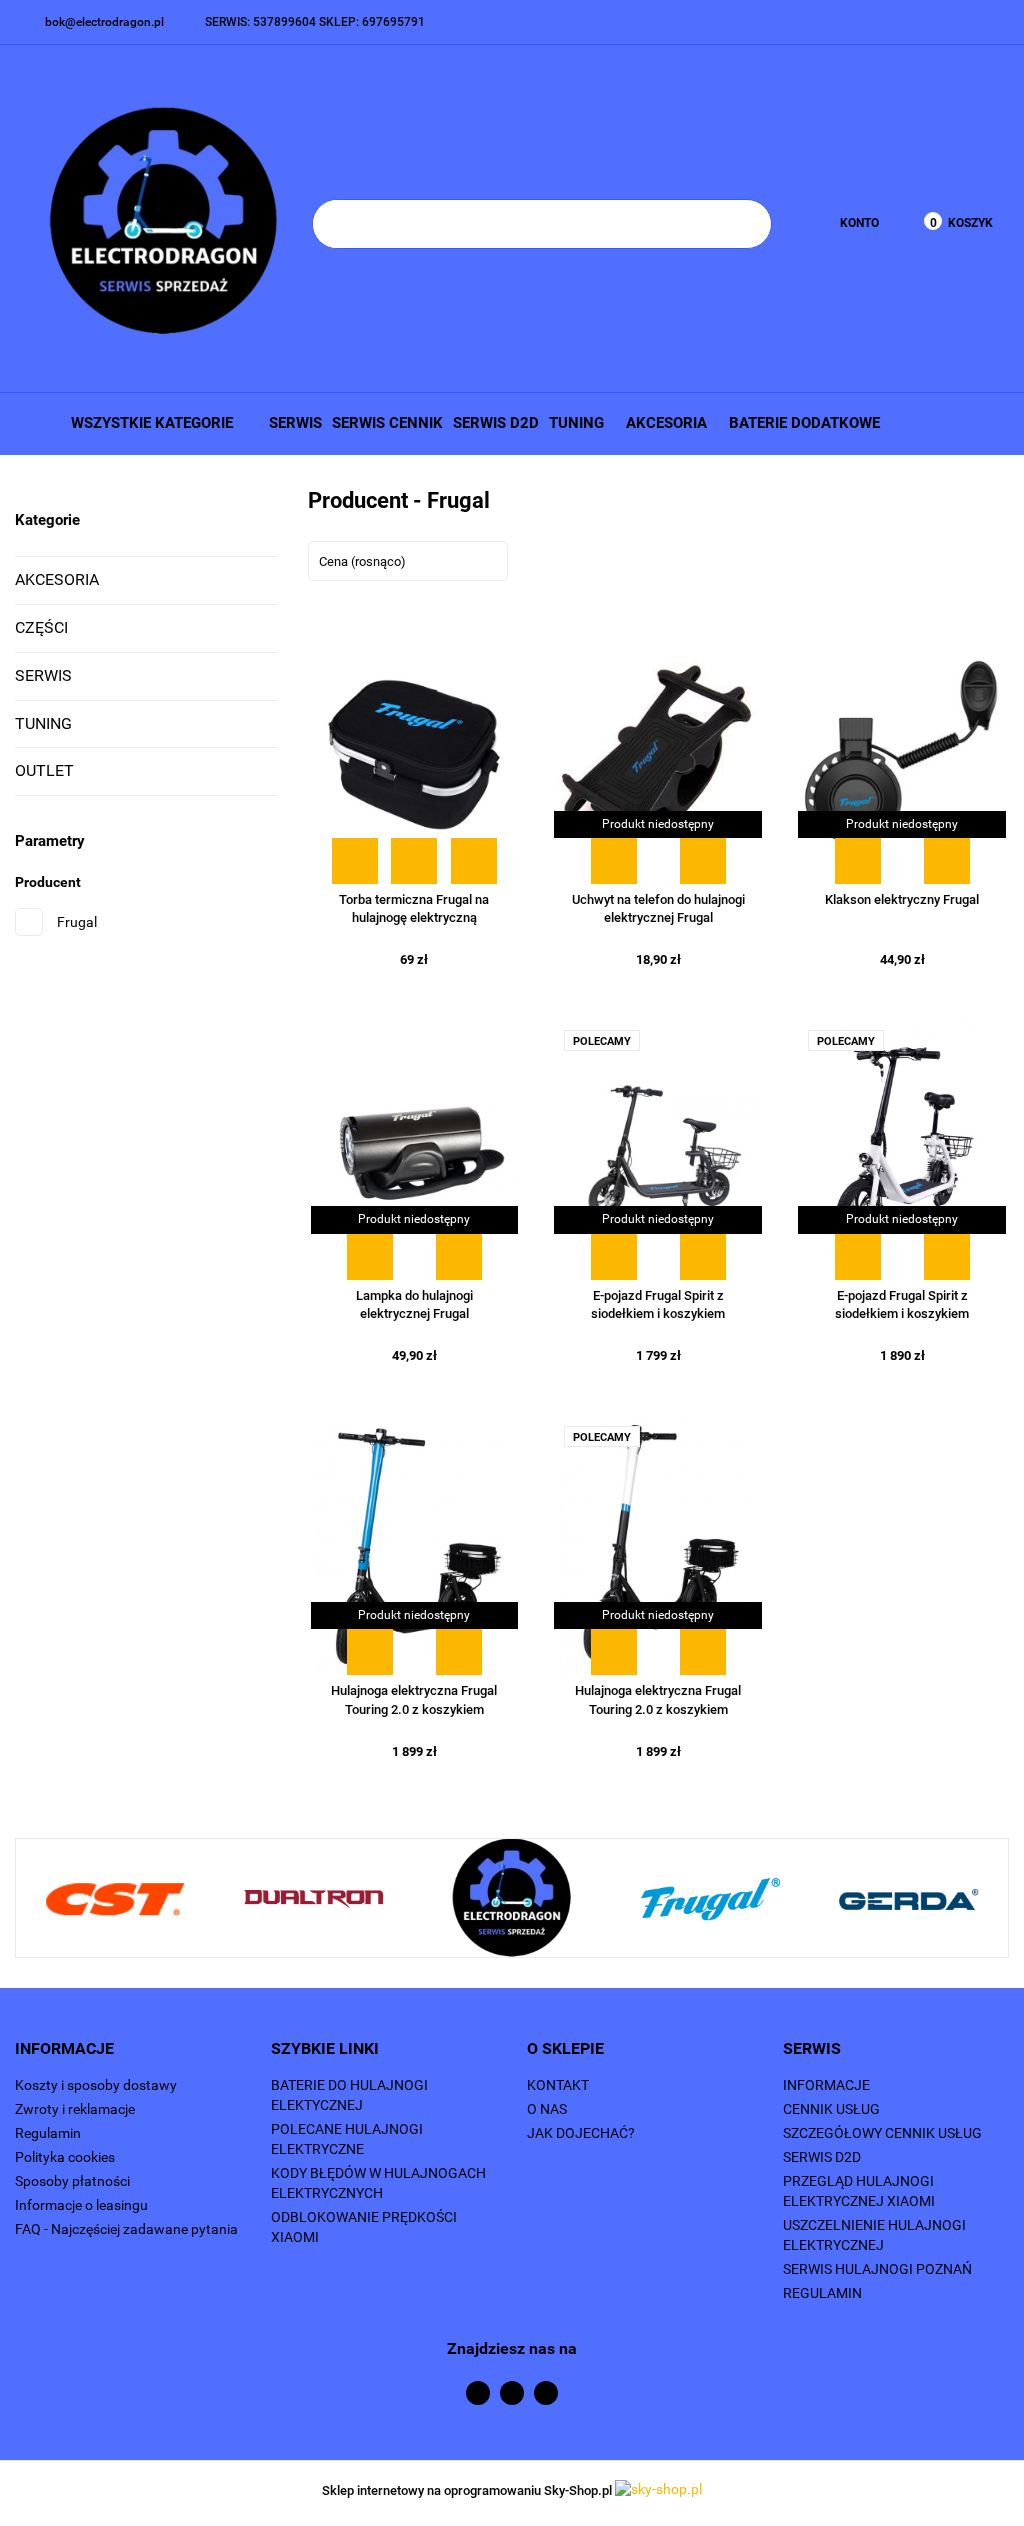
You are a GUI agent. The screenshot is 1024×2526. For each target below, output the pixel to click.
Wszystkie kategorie (150, 423)
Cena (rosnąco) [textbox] (362, 561)
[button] (128, 2049)
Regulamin (48, 2133)
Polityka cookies (65, 2157)
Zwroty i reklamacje (75, 2109)
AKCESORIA (668, 423)
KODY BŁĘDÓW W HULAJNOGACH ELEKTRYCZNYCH (378, 2183)
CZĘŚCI (41, 627)
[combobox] (408, 561)
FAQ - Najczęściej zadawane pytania (126, 2229)
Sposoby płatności (72, 2181)
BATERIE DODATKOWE (804, 423)
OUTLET (44, 770)
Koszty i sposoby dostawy (96, 2085)
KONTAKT (558, 2085)
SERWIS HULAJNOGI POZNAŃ (877, 2269)
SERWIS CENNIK (387, 423)
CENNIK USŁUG (831, 2109)
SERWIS (295, 423)
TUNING (578, 423)
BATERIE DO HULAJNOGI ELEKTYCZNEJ (349, 2095)
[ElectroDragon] (512, 1899)
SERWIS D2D (496, 423)
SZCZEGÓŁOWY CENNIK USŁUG (882, 2133)
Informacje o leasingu (81, 2205)
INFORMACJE (826, 2085)
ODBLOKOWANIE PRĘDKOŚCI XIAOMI (364, 2227)
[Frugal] (710, 1899)
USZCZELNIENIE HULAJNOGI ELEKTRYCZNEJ (874, 2235)
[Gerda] (908, 1899)
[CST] (115, 1899)
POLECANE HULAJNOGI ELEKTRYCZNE (347, 2139)
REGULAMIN (822, 2293)
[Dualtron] (313, 1899)
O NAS (547, 2109)
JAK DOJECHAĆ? (581, 2133)
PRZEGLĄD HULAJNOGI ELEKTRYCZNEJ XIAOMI (859, 2191)
